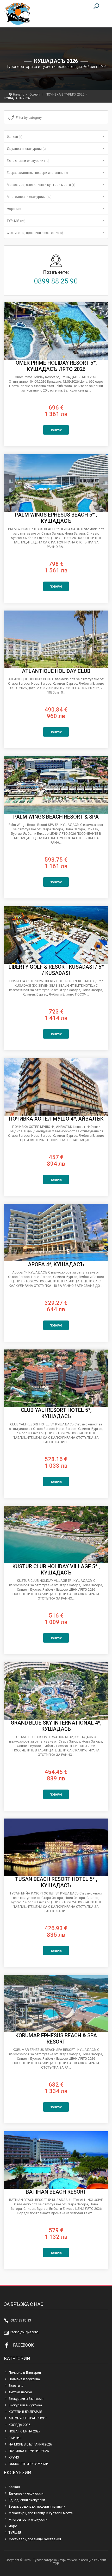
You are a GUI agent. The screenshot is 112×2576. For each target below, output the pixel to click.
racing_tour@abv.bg (24, 2332)
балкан (15, 137)
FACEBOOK (23, 2345)
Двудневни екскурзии (26, 149)
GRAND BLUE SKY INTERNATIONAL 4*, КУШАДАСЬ (56, 1726)
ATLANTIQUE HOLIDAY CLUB (56, 671)
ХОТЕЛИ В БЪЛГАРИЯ (25, 2412)
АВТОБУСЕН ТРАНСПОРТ (28, 2418)
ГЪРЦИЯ (15, 2438)
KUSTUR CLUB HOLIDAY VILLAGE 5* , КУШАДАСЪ (56, 1570)
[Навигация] (103, 7)
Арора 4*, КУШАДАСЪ (56, 1264)
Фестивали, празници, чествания (35, 233)
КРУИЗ (14, 2457)
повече (56, 430)
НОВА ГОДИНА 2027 (24, 2431)
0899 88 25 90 (56, 281)
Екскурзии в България (26, 2399)
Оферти (35, 94)
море (14, 209)
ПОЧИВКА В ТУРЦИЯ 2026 (65, 94)
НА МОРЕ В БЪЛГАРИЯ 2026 (30, 2444)
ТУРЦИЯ (16, 221)
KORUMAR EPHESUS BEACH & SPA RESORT (56, 2039)
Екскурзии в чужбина (25, 2405)
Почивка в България (25, 2373)
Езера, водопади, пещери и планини (37, 173)
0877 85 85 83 (21, 2320)
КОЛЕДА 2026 (19, 2425)
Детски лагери (20, 2392)
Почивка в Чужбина (24, 2379)
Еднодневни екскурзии (28, 161)
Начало (19, 94)
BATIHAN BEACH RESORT (56, 2192)
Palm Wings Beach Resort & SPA (56, 817)
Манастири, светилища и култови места (41, 185)
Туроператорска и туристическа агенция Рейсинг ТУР (17, 14)
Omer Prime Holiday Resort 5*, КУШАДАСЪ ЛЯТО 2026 (56, 366)
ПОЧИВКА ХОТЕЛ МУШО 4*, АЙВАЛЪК (56, 1119)
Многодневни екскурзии (29, 197)
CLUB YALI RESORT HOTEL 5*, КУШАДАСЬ (56, 1413)
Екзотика (16, 2386)
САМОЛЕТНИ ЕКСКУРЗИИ (29, 2464)
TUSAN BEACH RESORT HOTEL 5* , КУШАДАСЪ (56, 1882)
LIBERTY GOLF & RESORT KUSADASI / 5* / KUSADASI (56, 970)
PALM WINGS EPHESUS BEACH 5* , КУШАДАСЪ (56, 518)
